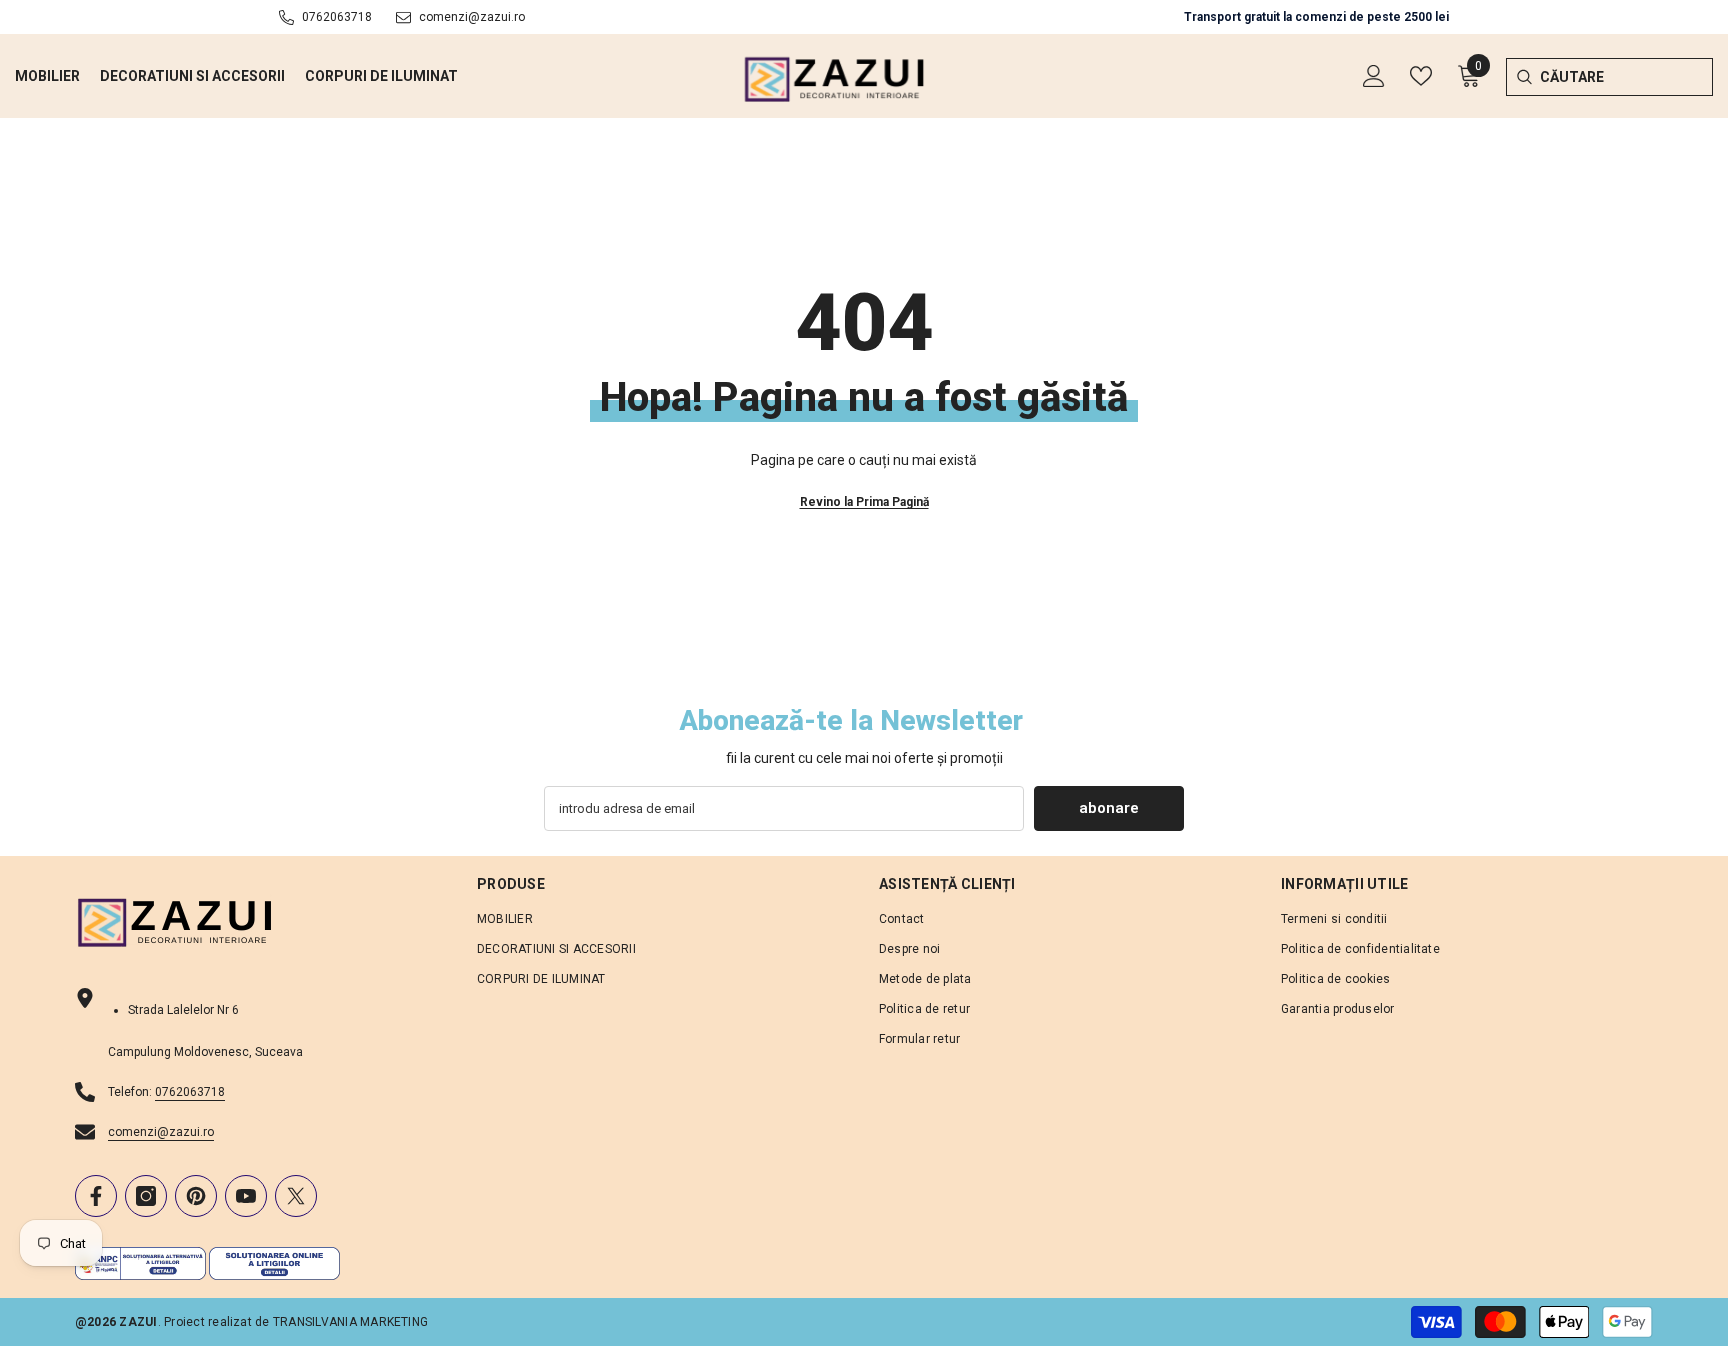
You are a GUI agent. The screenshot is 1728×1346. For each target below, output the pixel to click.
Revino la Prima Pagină (864, 502)
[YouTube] (246, 1196)
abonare (1109, 808)
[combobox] (1626, 77)
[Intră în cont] (1374, 76)
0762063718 (337, 17)
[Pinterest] (196, 1196)
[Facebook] (96, 1196)
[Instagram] (146, 1196)
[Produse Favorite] (1421, 76)
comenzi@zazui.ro (472, 17)
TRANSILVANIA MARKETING (350, 1322)
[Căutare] (1523, 77)
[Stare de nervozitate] (296, 1196)
